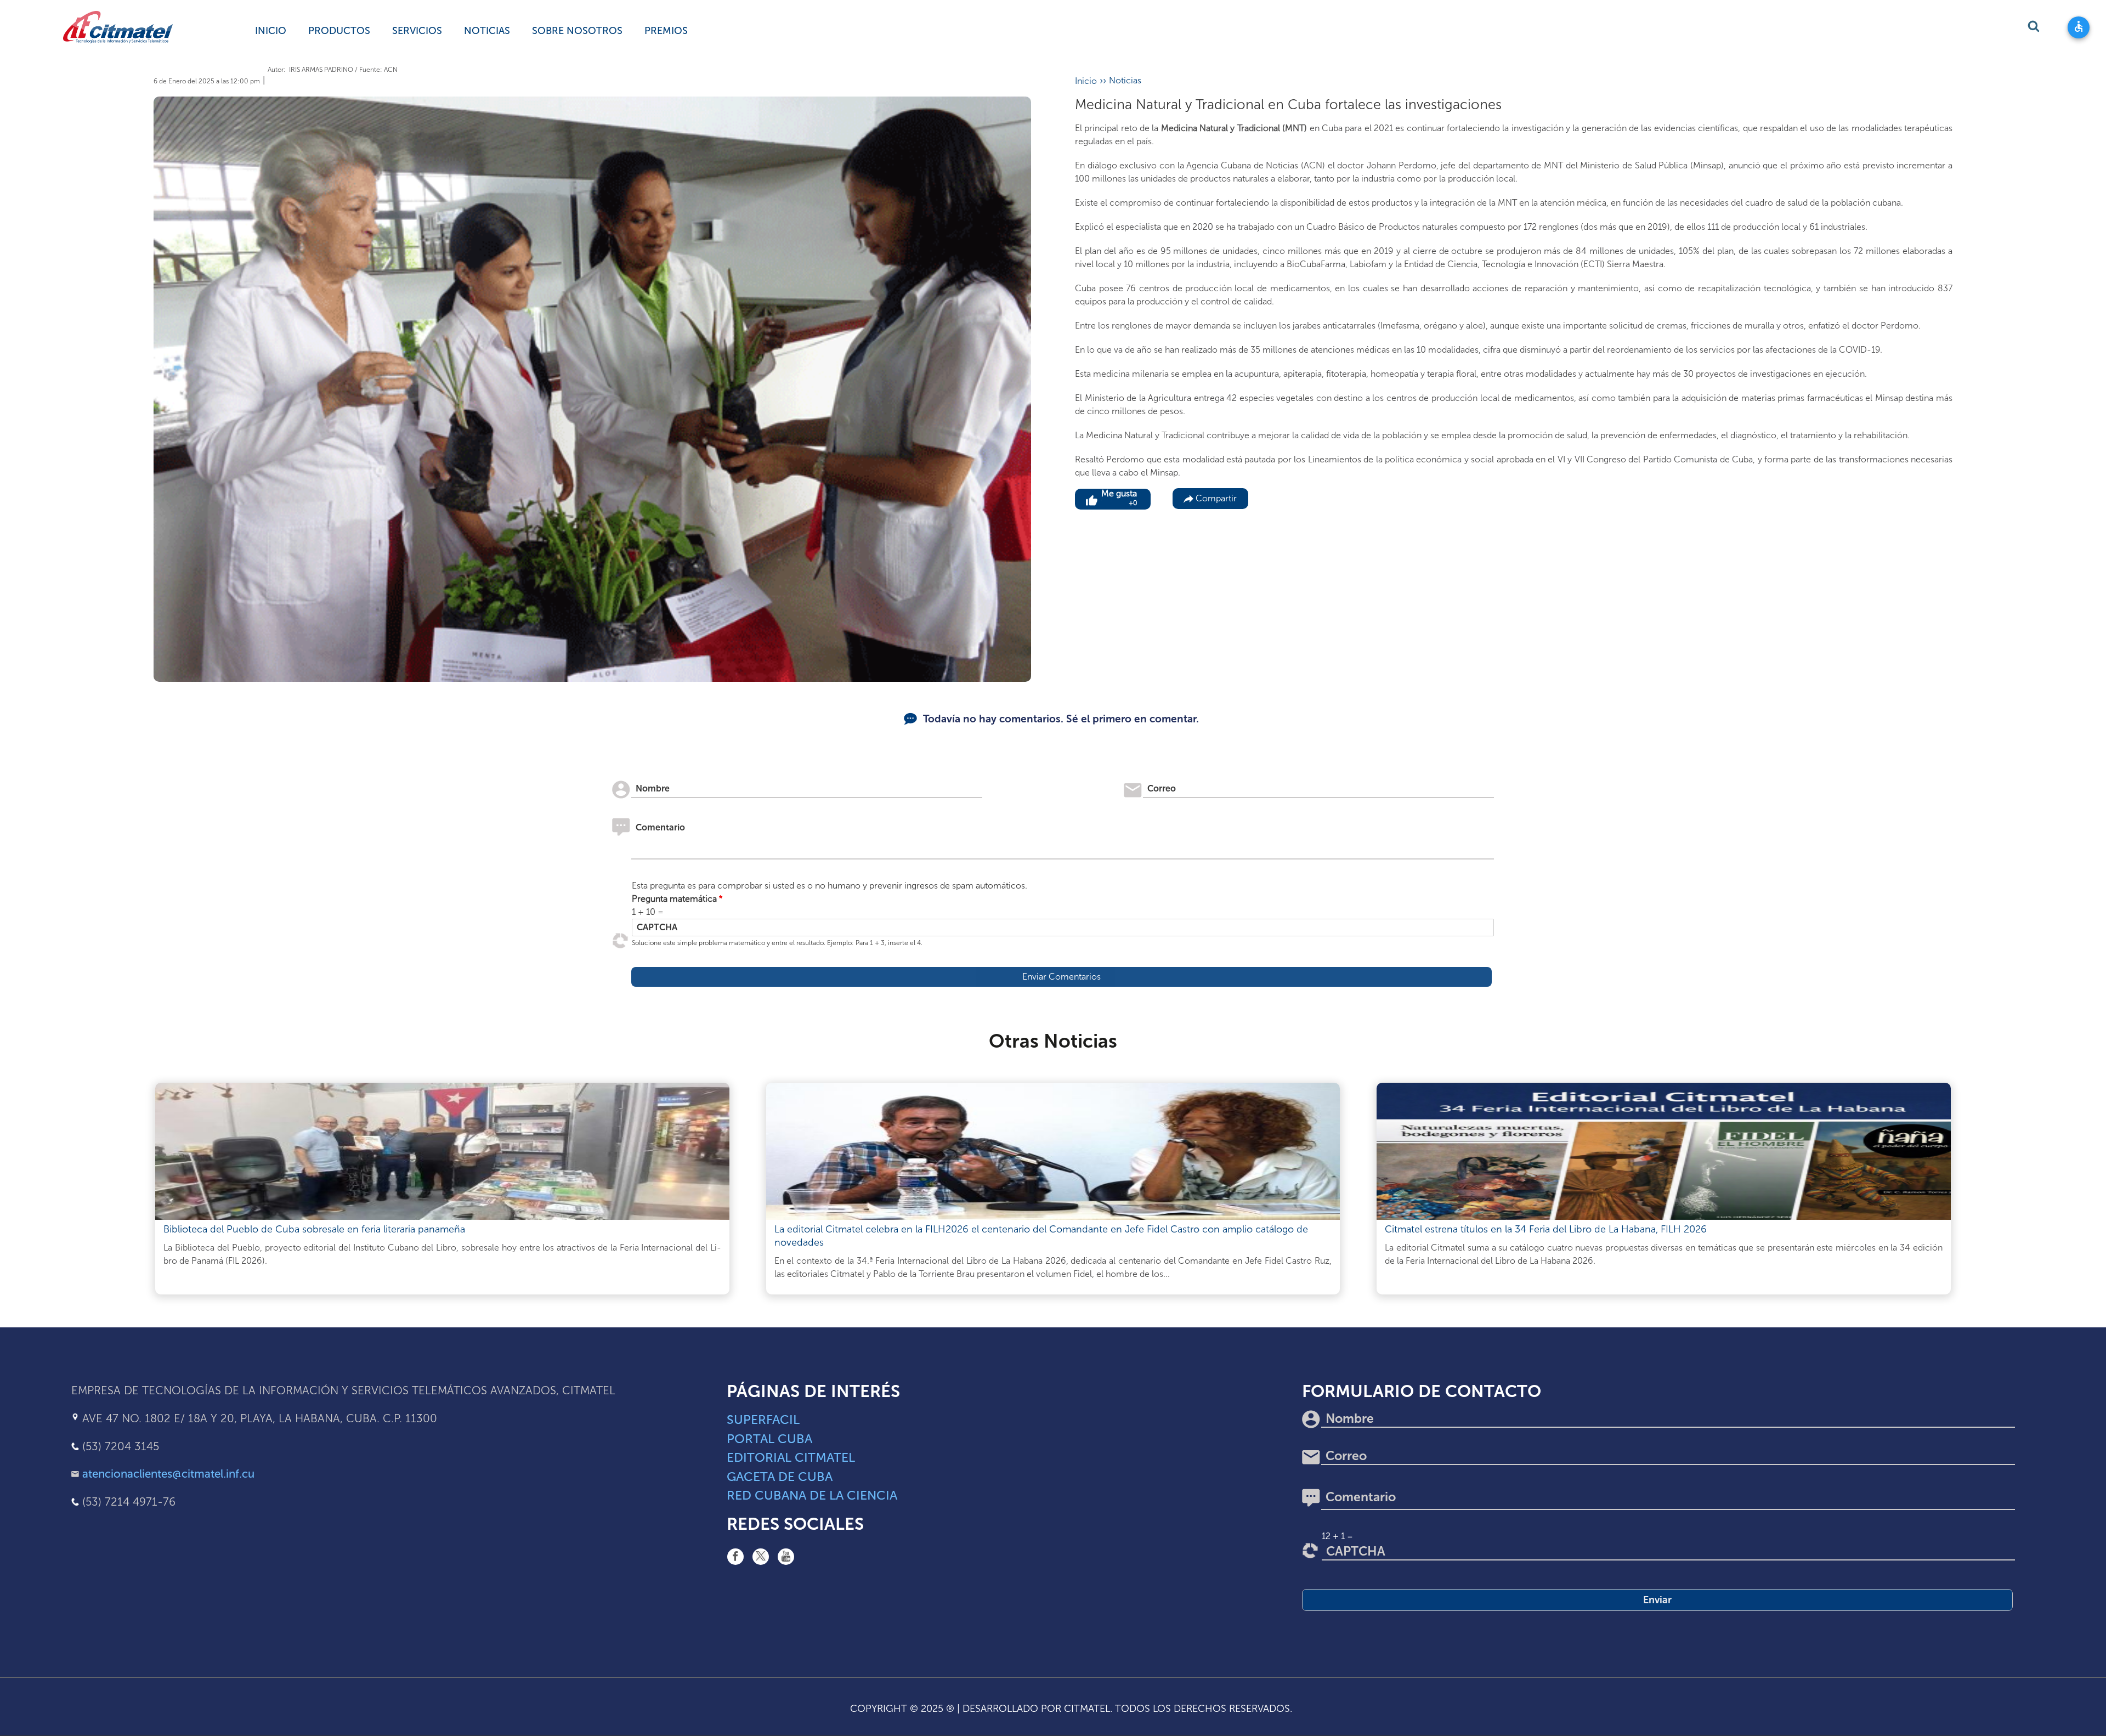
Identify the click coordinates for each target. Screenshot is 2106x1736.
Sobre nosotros (577, 31)
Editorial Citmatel (791, 1457)
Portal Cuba (769, 1439)
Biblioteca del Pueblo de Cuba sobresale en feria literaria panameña (314, 1229)
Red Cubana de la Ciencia (812, 1495)
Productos (339, 31)
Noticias (487, 31)
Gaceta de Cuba (780, 1477)
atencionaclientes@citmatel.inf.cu (168, 1474)
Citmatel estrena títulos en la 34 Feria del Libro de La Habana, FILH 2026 (1546, 1229)
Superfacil (763, 1420)
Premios (666, 31)
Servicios (417, 31)
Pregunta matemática (674, 899)
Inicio (271, 31)
